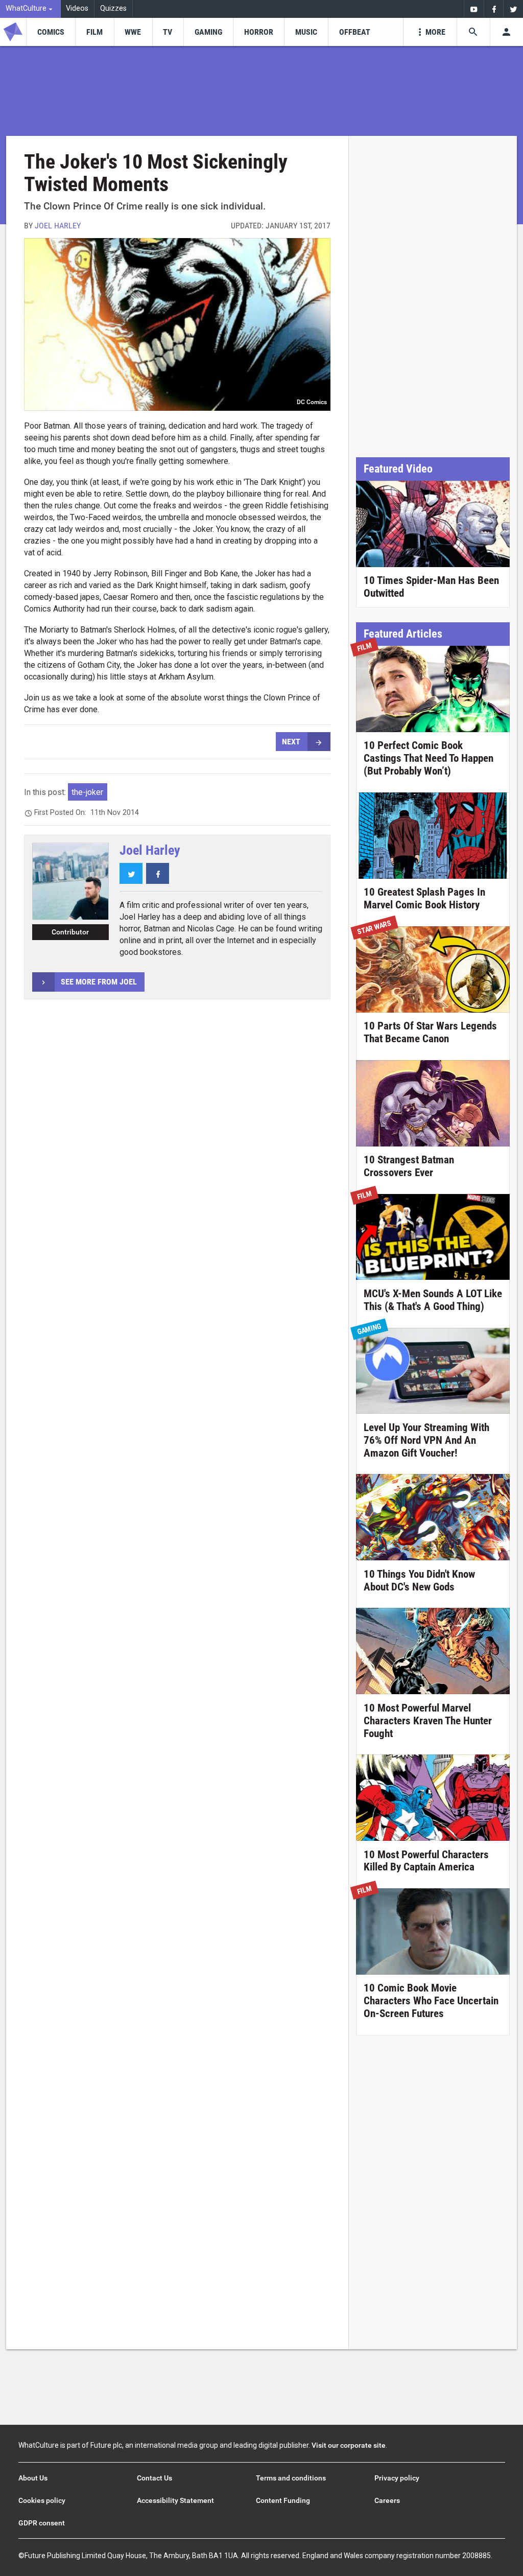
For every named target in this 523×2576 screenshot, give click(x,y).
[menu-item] (51, 32)
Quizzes (113, 8)
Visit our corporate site (349, 2445)
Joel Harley (58, 226)
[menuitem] (30, 9)
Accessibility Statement (175, 2500)
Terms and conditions (291, 2478)
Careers (387, 2500)
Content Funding (283, 2500)
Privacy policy (397, 2478)
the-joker (87, 792)
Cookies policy (42, 2500)
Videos (77, 8)
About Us (33, 2478)
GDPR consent (42, 2523)
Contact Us (154, 2478)
